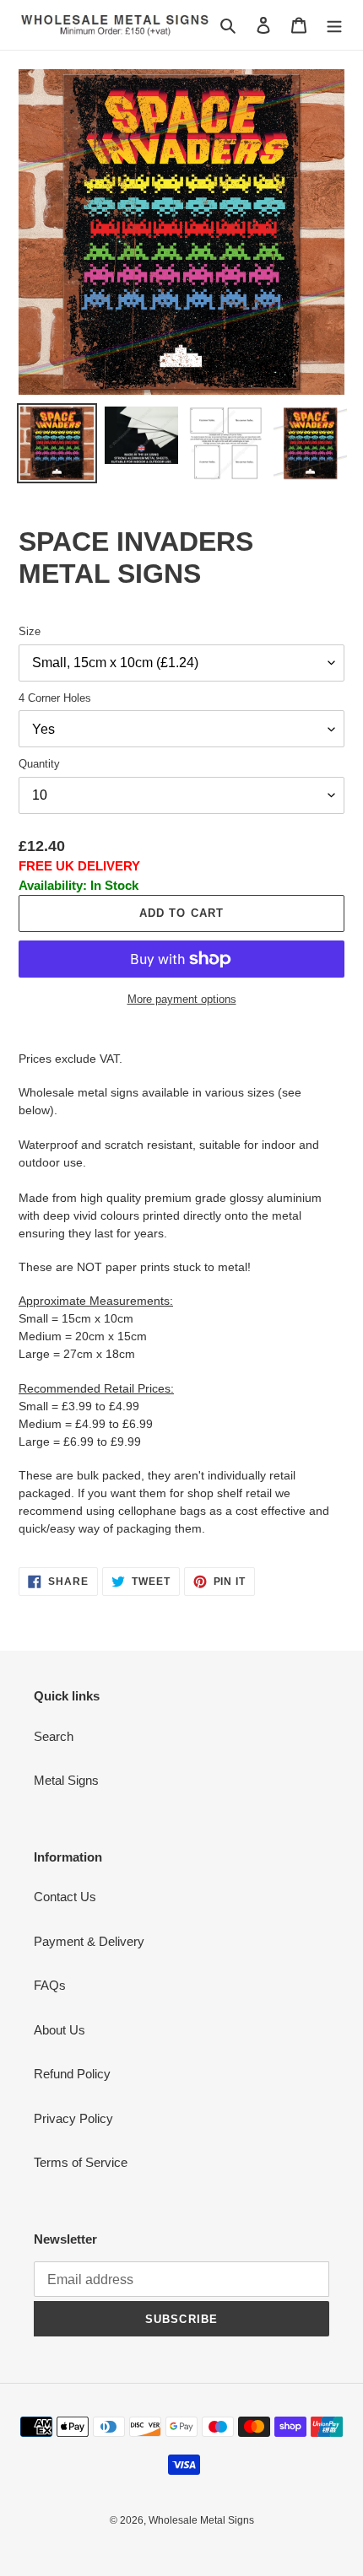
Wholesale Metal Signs (201, 2520)
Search (54, 1736)
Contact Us (65, 1897)
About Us (60, 2030)
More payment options (182, 999)
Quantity (39, 764)
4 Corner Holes (55, 698)
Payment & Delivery (89, 1941)
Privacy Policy (73, 2118)
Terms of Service (81, 2162)
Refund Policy (72, 2074)
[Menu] (334, 25)
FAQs (50, 1985)
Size (30, 631)
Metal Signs (66, 1780)
